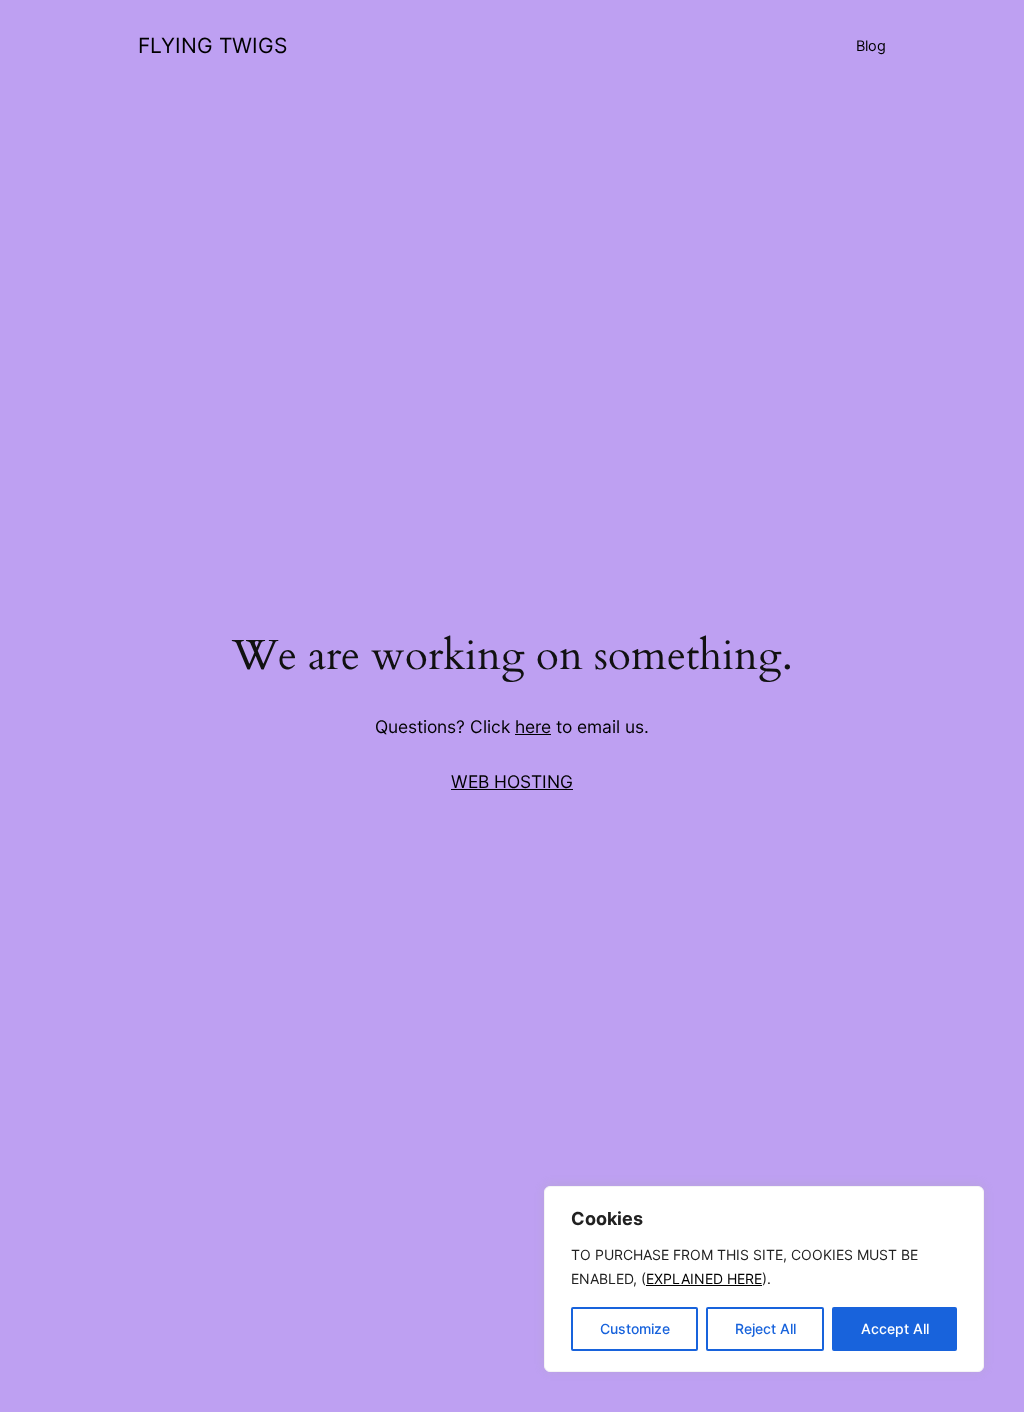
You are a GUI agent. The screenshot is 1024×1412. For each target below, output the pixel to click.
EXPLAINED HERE (704, 1278)
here (533, 726)
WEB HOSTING (512, 781)
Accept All (895, 1328)
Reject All (765, 1328)
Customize (635, 1328)
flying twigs (212, 45)
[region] (764, 1279)
